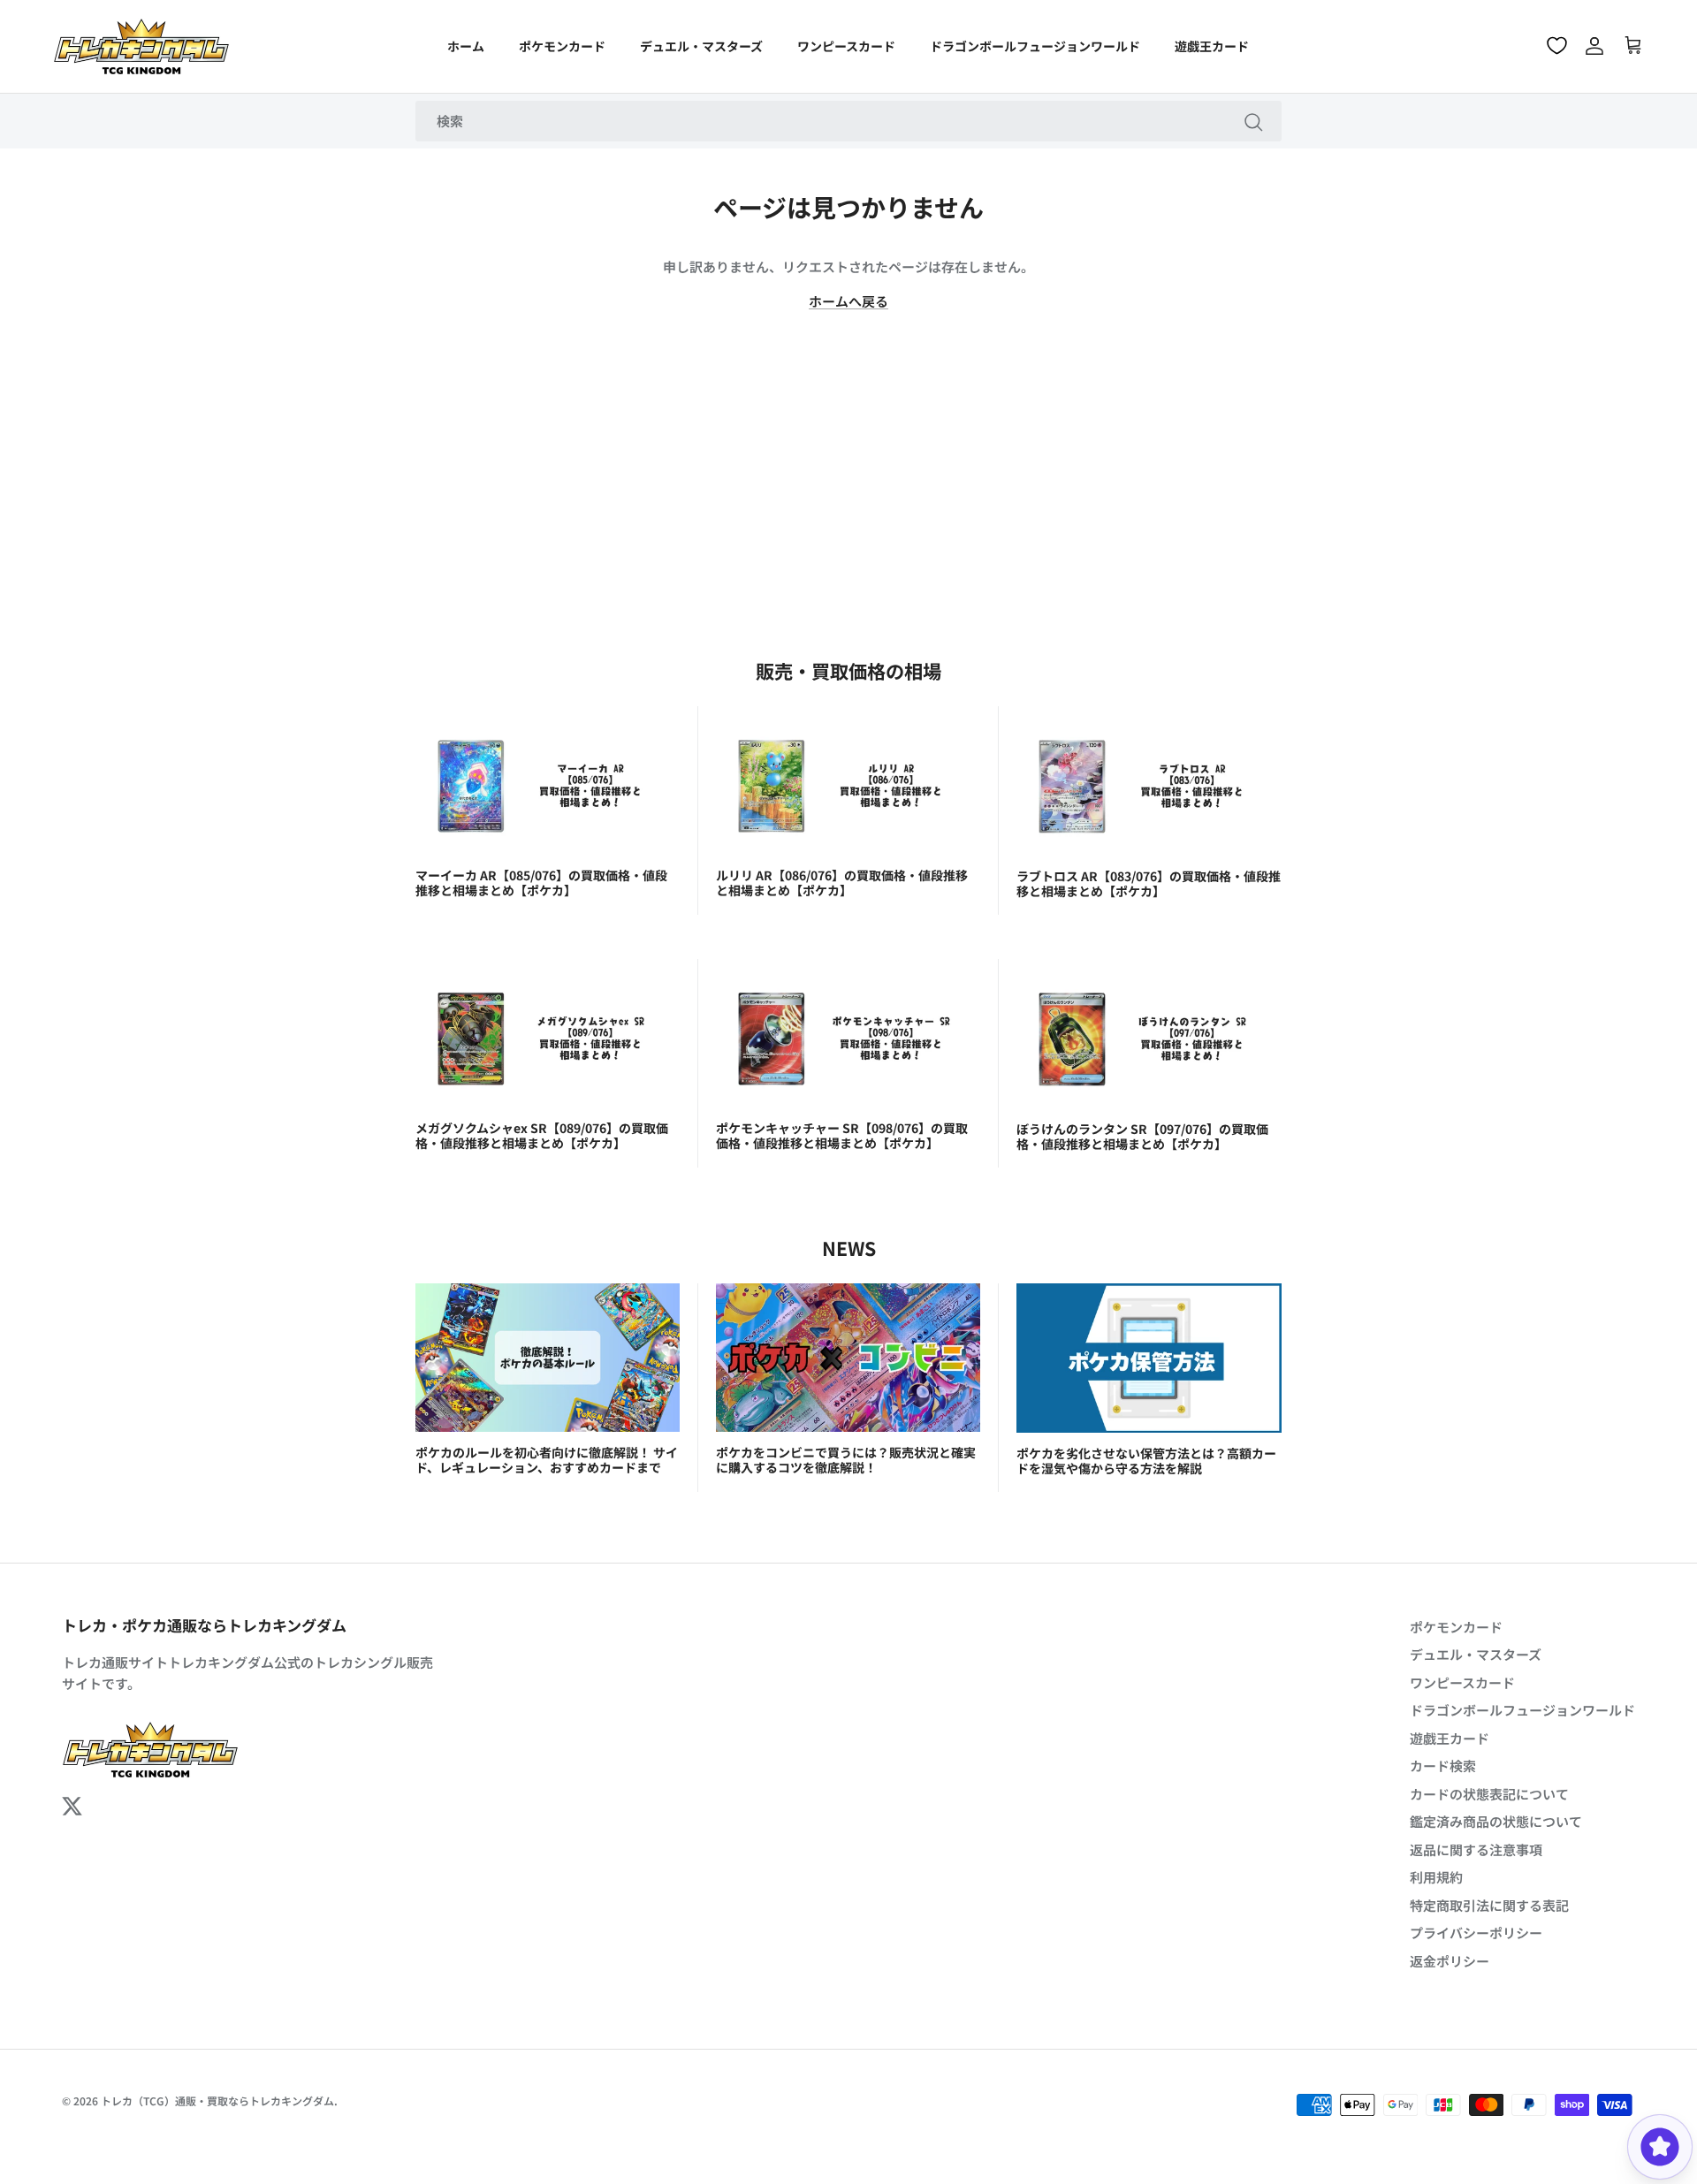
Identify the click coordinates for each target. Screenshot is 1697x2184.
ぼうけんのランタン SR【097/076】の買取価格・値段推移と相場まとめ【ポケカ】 (1142, 1136)
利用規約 (1436, 1877)
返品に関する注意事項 (1476, 1849)
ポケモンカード (562, 46)
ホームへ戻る (848, 301)
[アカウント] (1594, 46)
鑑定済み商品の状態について (1496, 1821)
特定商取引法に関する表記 (1489, 1905)
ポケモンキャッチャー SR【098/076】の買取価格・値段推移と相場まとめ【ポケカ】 (842, 1135)
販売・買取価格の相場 (848, 670)
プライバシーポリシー (1476, 1933)
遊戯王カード (1212, 46)
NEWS (849, 1248)
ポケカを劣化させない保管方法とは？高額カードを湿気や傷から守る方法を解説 (1146, 1461)
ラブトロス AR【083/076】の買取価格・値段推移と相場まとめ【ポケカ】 (1149, 883)
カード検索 (1443, 1765)
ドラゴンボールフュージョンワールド (1035, 46)
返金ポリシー (1450, 1961)
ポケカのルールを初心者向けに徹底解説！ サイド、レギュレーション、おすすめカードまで (547, 1460)
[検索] (1253, 121)
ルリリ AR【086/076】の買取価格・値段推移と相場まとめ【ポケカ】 (842, 883)
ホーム (466, 46)
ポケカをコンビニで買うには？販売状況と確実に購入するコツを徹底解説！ (846, 1460)
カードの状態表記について (1489, 1794)
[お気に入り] (1557, 46)
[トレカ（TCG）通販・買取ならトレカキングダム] (141, 46)
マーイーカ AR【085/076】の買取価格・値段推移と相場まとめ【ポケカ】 (541, 883)
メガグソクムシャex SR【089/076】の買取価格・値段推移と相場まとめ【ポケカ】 (542, 1135)
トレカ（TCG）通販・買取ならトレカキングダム (217, 2100)
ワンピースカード (846, 46)
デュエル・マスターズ (701, 46)
